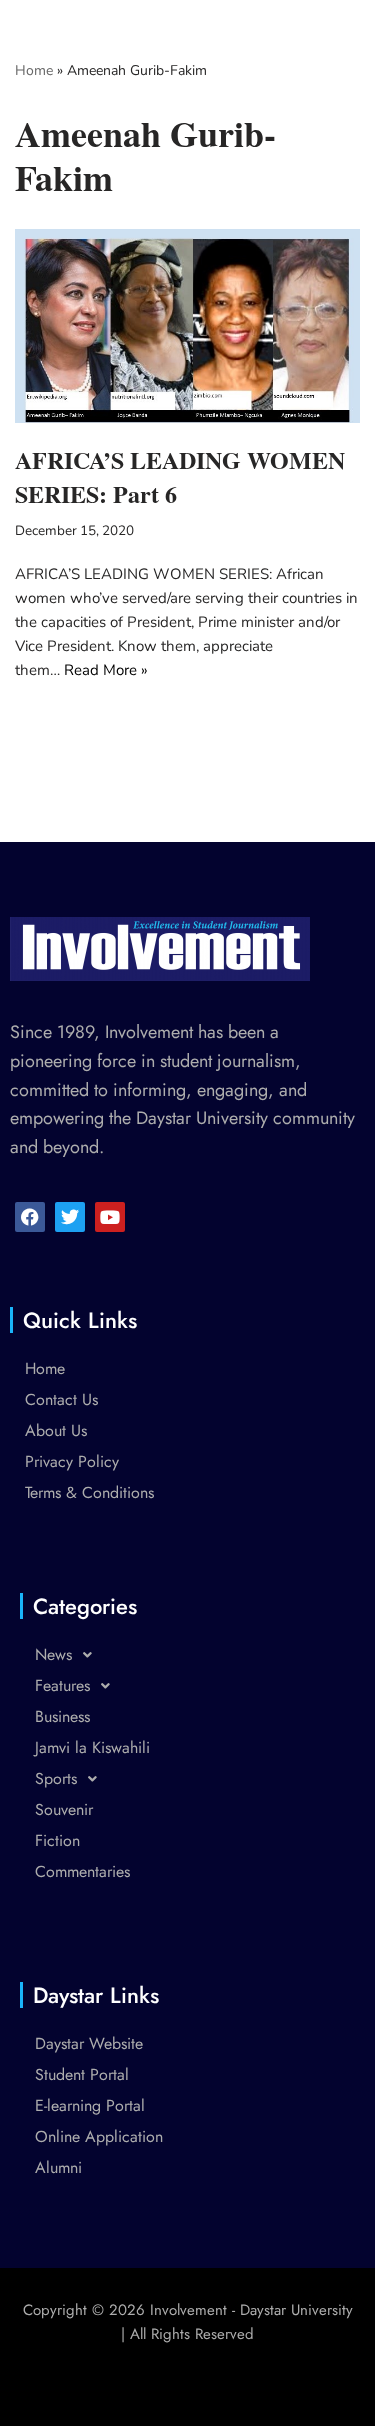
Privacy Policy (72, 1461)
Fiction (57, 1840)
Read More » (106, 670)
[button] (187, 1654)
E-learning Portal (90, 2105)
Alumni (58, 2167)
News (53, 1654)
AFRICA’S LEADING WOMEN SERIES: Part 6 (180, 476)
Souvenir (64, 1809)
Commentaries (82, 1871)
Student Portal (82, 2074)
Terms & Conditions (89, 1492)
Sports (56, 1778)
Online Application (99, 2136)
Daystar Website (89, 2043)
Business (62, 1716)
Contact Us (61, 1399)
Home (34, 70)
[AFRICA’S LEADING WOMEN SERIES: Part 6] (187, 326)
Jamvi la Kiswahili (92, 1747)
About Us (56, 1430)
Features (62, 1685)
